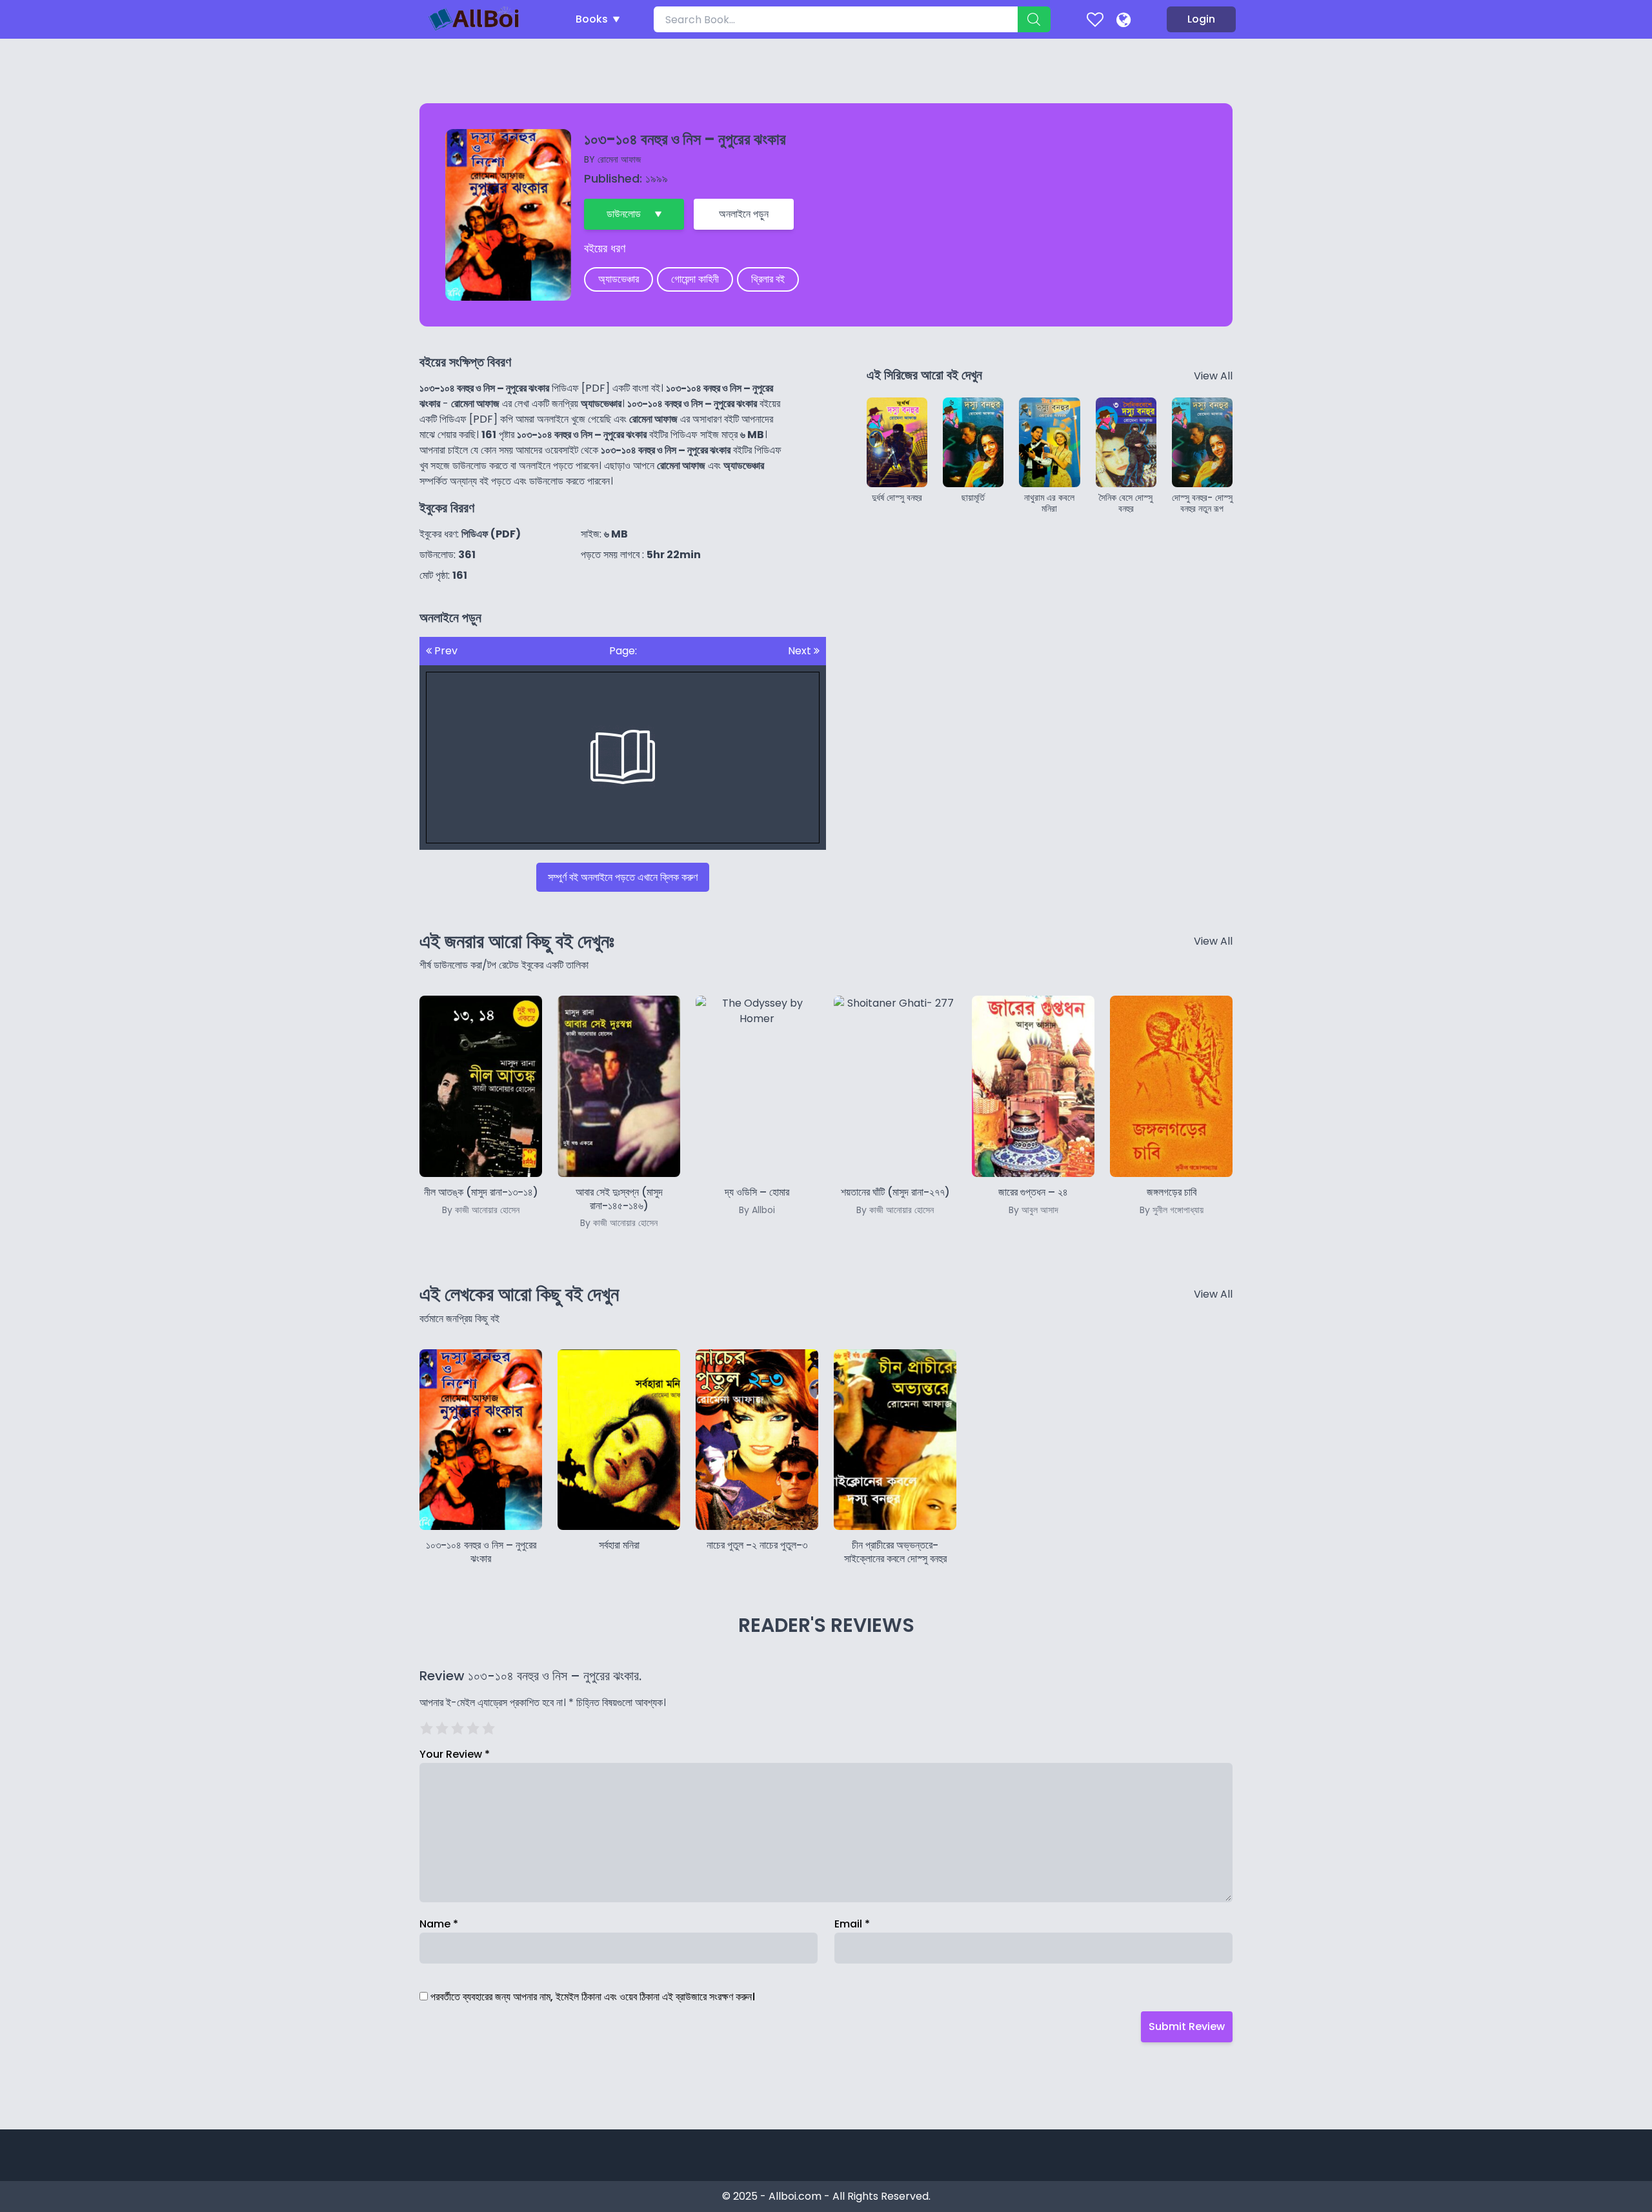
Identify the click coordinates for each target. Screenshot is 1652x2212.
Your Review (455, 1754)
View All (1213, 376)
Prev (445, 651)
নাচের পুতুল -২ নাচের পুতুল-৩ (757, 1545)
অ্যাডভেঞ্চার (619, 279)
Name (439, 1924)
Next (801, 651)
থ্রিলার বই (768, 279)
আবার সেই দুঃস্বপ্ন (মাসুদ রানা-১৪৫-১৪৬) (619, 1207)
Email (852, 1924)
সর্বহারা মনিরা (619, 1545)
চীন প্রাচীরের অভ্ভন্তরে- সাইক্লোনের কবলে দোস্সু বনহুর (895, 1552)
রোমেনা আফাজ (619, 159)
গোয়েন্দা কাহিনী (695, 279)
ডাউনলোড (624, 214)
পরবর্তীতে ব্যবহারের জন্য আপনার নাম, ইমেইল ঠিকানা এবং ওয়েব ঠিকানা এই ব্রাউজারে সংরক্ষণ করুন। (593, 1997)
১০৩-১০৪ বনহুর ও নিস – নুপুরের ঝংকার (481, 1552)
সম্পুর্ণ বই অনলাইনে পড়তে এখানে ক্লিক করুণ (623, 877)
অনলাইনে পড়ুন (744, 214)
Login (1201, 19)
